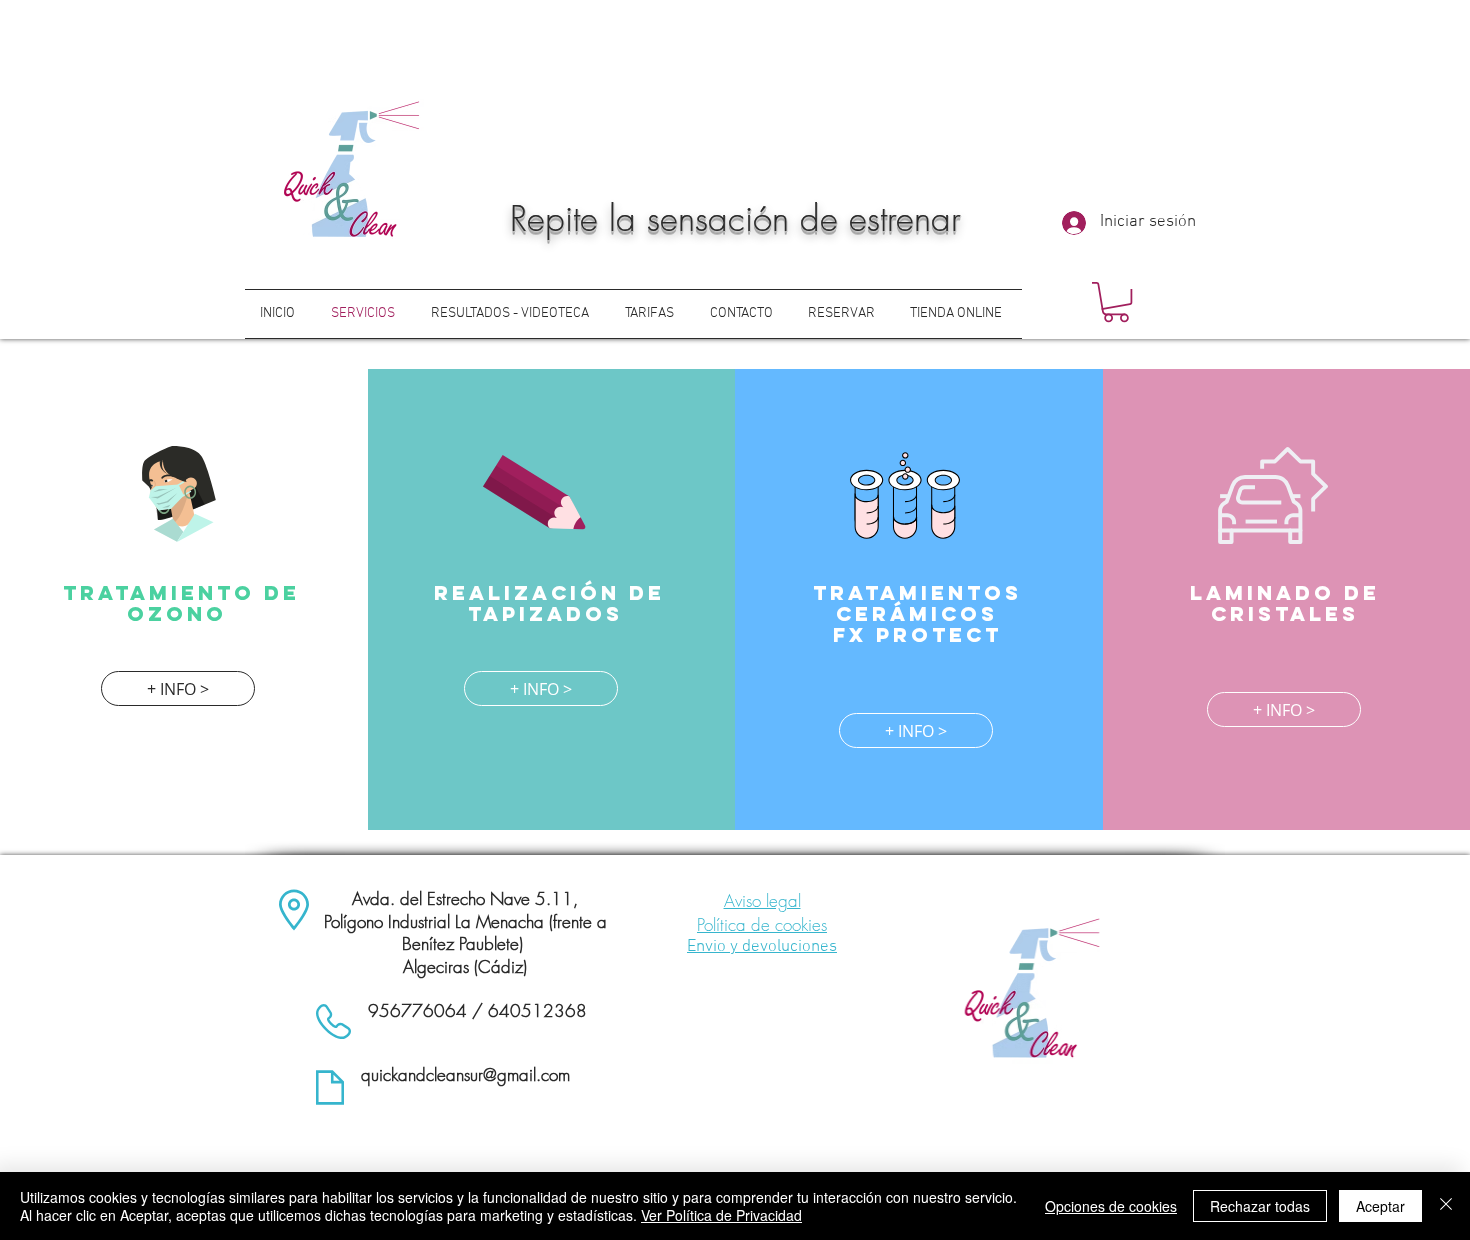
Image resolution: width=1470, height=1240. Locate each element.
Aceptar (1380, 1206)
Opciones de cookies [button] (1111, 1206)
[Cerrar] (1446, 1206)
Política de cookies (762, 924)
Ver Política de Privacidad (721, 1215)
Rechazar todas (1260, 1206)
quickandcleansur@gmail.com (465, 1074)
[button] (1116, 302)
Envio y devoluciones (762, 947)
